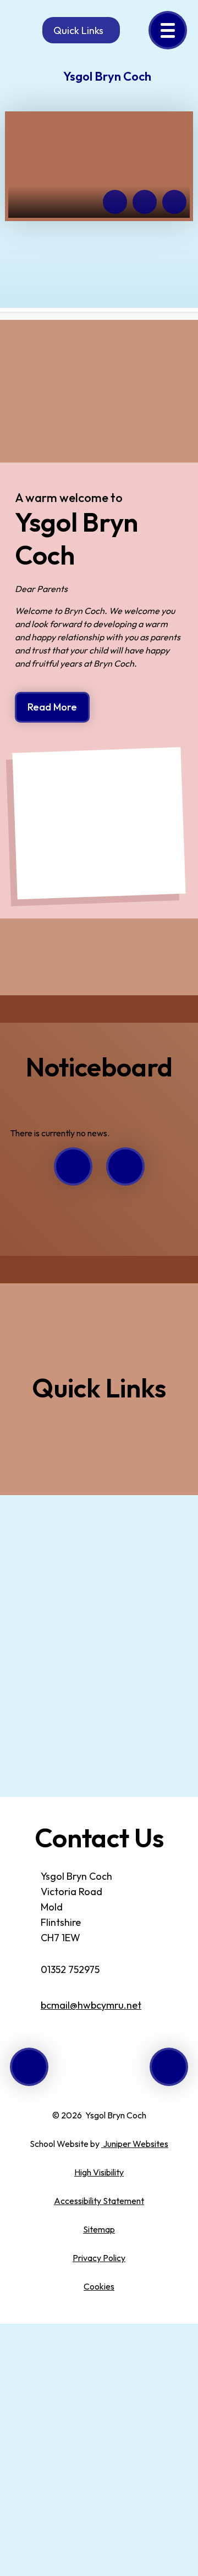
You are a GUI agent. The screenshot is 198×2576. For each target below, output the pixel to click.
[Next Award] (169, 2067)
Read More (52, 707)
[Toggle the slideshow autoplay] (174, 202)
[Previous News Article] (73, 1166)
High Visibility (99, 2172)
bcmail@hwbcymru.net (91, 2005)
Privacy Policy (99, 2258)
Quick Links (78, 30)
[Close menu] (168, 30)
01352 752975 (70, 1969)
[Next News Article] (125, 1166)
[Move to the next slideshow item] (145, 202)
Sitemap (99, 2229)
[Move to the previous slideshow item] (115, 202)
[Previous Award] (29, 2067)
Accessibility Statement (99, 2201)
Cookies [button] (99, 2286)
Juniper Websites (135, 2144)
